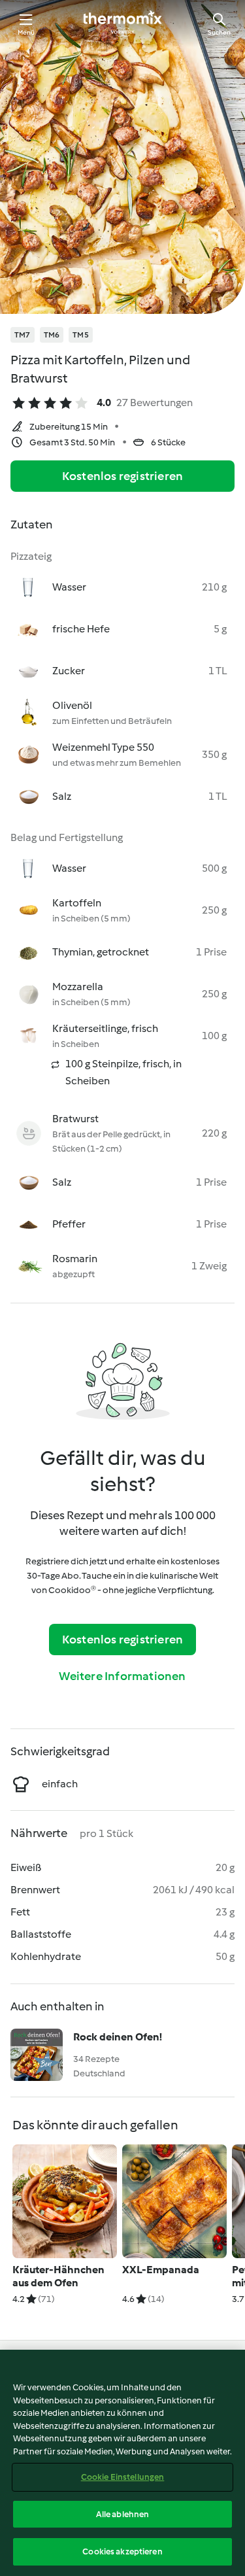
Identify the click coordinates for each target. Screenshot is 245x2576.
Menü (26, 32)
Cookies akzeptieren (122, 2551)
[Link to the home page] (123, 24)
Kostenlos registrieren (122, 476)
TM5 (81, 335)
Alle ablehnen (123, 2514)
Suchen (219, 32)
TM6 (52, 335)
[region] (122, 2463)
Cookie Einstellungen (123, 2477)
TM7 (23, 335)
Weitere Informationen (122, 1676)
